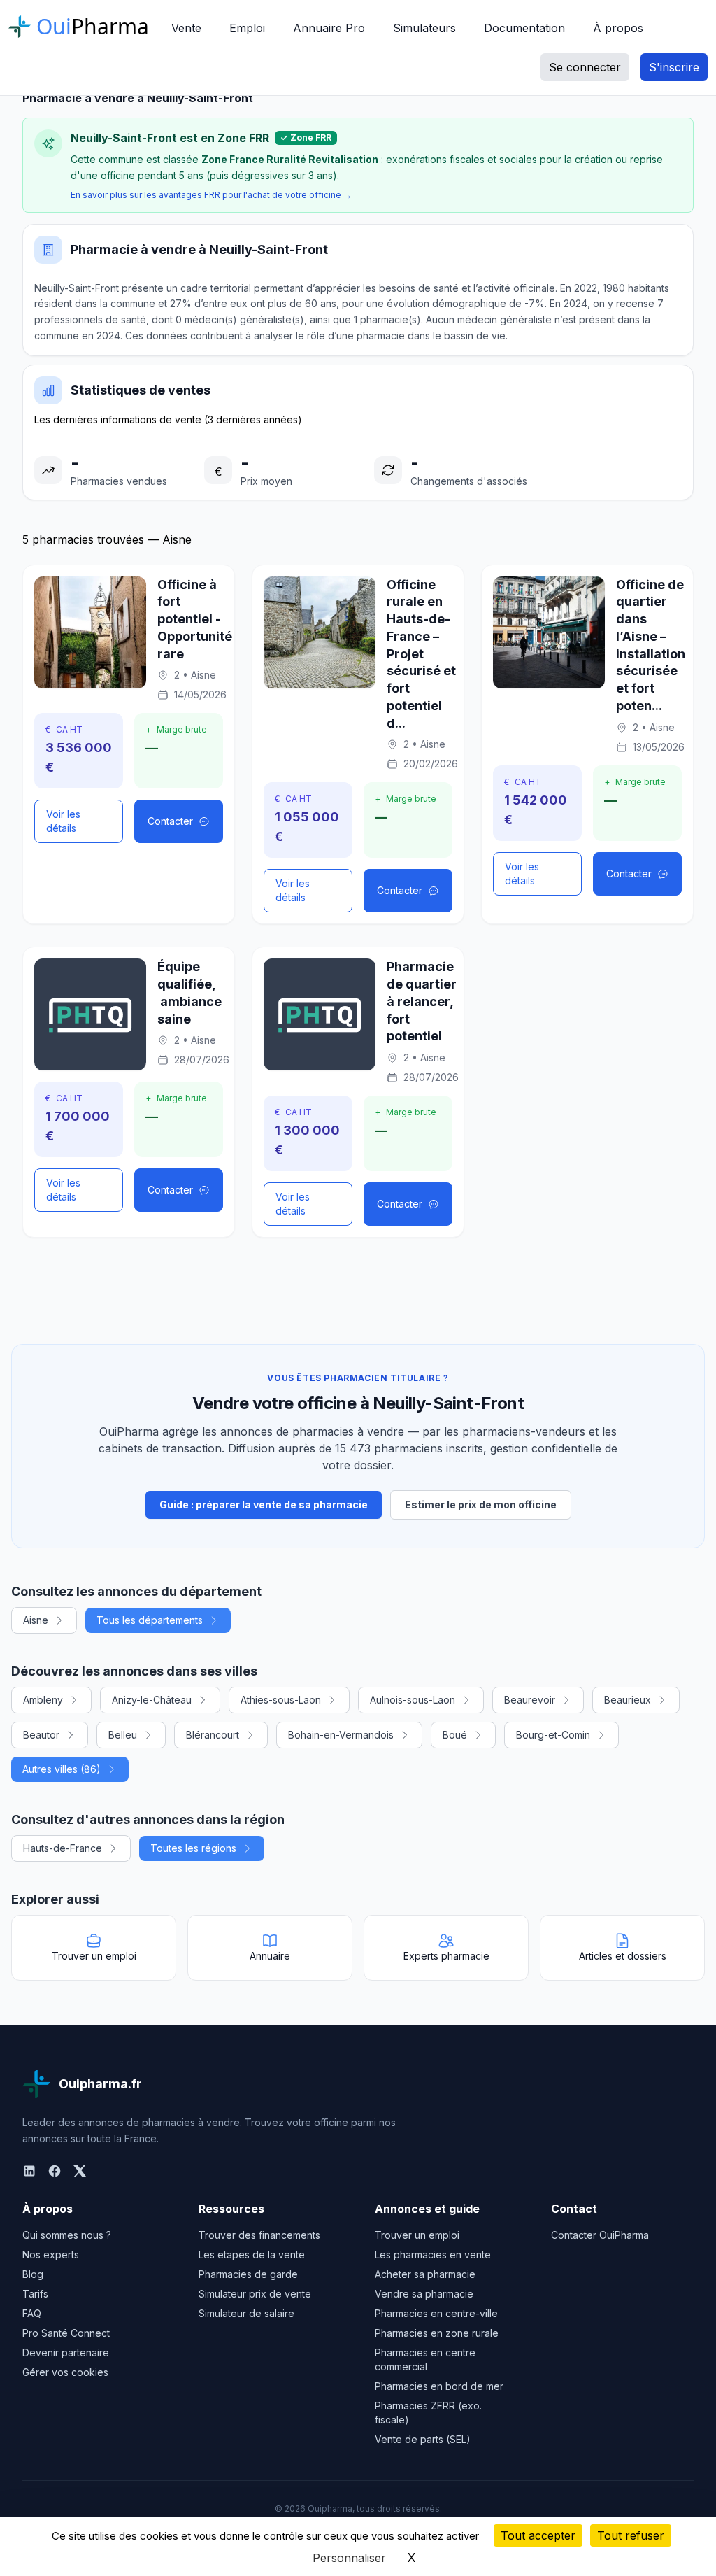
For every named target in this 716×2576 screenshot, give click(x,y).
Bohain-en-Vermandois (341, 1735)
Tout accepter (538, 2535)
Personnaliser (349, 2558)
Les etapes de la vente (252, 2255)
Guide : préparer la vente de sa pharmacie (264, 1505)
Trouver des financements (259, 2235)
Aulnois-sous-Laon (413, 1700)
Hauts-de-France (63, 1848)
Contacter (170, 821)
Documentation (524, 28)
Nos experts (51, 2255)
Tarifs (35, 2294)
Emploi (247, 28)
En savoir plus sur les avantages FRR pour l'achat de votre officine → (211, 195)
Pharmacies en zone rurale (437, 2333)
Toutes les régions (193, 1848)
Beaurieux (628, 1700)
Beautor (41, 1735)
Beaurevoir (530, 1700)
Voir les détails (63, 821)
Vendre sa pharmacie (424, 2294)
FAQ (32, 2313)
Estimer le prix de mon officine (481, 1505)
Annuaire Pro (329, 28)
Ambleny (43, 1700)
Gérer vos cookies (65, 2372)
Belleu (123, 1735)
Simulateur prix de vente (255, 2294)
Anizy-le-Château (152, 1700)
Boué (455, 1735)
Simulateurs (424, 28)
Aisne (36, 1620)
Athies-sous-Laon (281, 1700)
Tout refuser (631, 2535)
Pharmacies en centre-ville (436, 2313)
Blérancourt (213, 1735)
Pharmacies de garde (248, 2274)
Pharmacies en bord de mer (439, 2386)
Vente (186, 28)
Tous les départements (150, 1620)
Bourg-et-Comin (553, 1735)
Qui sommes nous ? (67, 2235)
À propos (618, 28)
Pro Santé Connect (66, 2333)
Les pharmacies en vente (433, 2255)
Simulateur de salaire (246, 2313)
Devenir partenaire (66, 2352)
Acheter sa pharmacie (425, 2274)
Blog (33, 2274)
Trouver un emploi (417, 2235)
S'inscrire (674, 67)
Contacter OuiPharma (600, 2235)
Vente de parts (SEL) (423, 2439)
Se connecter (585, 67)
